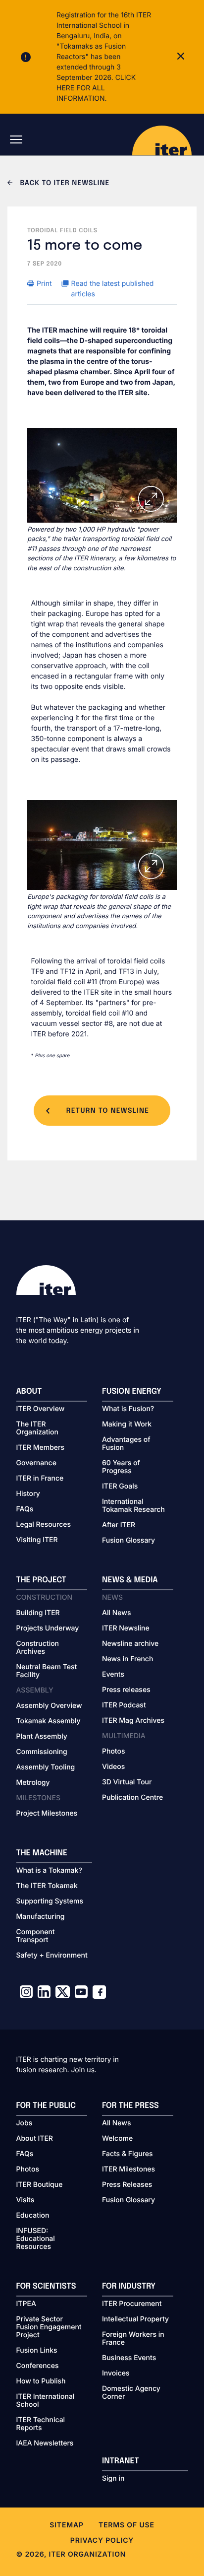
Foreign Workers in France (133, 2339)
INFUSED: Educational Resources (36, 2239)
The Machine (42, 1853)
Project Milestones (47, 1814)
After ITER (119, 1525)
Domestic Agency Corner (131, 2393)
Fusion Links (37, 2351)
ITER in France (40, 1479)
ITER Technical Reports (41, 2424)
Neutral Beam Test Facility (47, 1671)
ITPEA (26, 2304)
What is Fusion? (128, 1409)
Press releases (126, 1690)
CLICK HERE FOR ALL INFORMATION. (96, 88)
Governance (36, 1463)
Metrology (33, 1783)
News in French (127, 1659)
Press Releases (127, 2185)
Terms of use (127, 2525)
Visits (25, 2200)
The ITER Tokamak (47, 1886)
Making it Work (127, 1424)
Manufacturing (41, 1917)
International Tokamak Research (133, 1506)
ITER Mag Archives (133, 1721)
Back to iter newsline (64, 184)
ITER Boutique (40, 2185)
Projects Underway (48, 1628)
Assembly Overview (49, 1706)
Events (113, 1675)
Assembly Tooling (46, 1767)
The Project (41, 1580)
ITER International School (46, 2401)
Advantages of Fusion (126, 1444)
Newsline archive (130, 1644)
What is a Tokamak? (49, 1871)
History (28, 1494)
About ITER (35, 2139)
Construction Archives (38, 1648)
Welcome (117, 2139)
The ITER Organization (37, 1428)
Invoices (116, 2373)
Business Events (129, 2358)
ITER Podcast (124, 1705)
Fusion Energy (132, 1391)
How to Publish (41, 2381)
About (29, 1391)
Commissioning (42, 1752)
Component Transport (36, 1936)
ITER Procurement (132, 2304)
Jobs (25, 2123)
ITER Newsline (126, 1628)
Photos (113, 1752)
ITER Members (40, 1448)
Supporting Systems (50, 1901)
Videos (113, 1767)
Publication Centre (132, 1798)
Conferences (38, 2366)
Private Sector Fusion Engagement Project (49, 2327)
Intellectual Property (135, 2319)
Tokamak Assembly (49, 1721)
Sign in (113, 2479)
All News (116, 1613)
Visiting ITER (37, 1540)
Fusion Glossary (128, 1541)
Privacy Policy (102, 2541)
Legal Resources (44, 1525)
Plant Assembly (42, 1737)
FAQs (25, 1509)
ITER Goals (120, 1487)
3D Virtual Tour (127, 1782)
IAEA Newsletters (45, 2443)
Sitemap (67, 2525)
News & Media (130, 1580)
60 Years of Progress (121, 1467)
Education (33, 2216)
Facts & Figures (127, 2154)
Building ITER (38, 1613)
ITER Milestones (128, 2169)
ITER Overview (41, 1409)
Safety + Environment (52, 1956)
